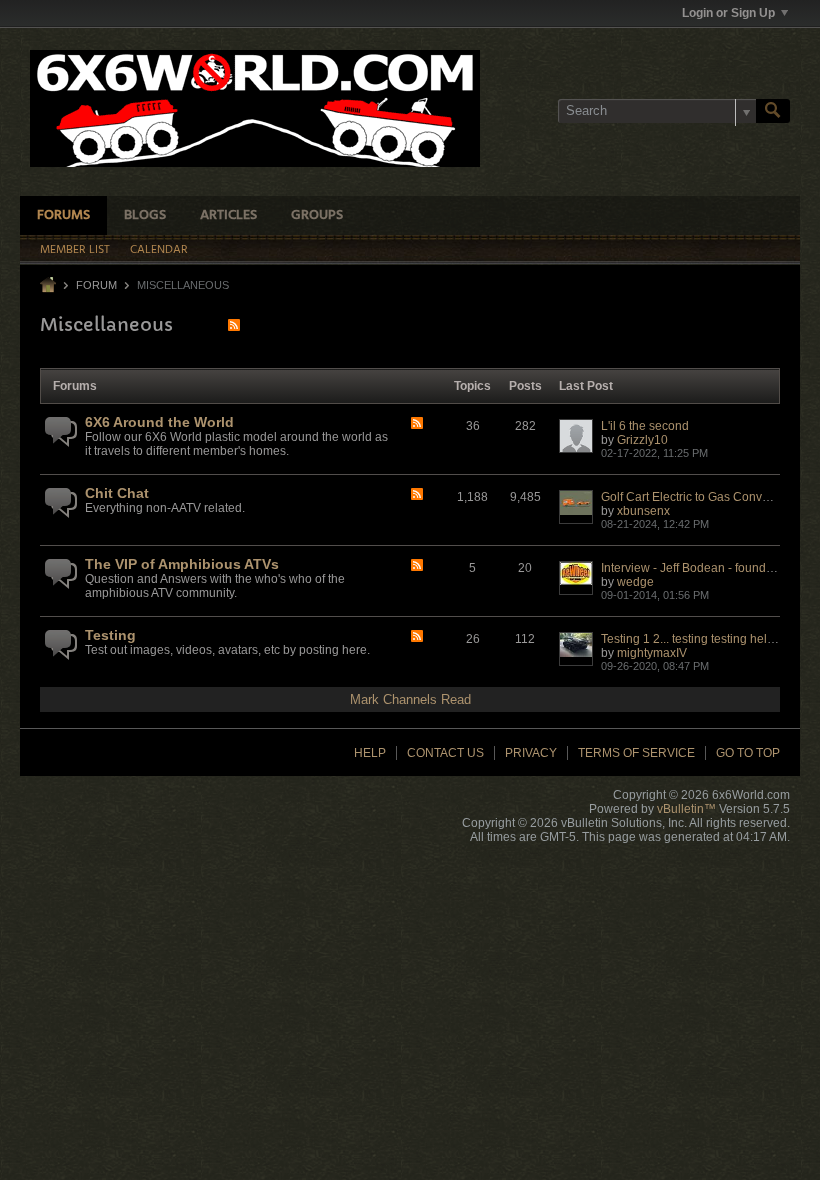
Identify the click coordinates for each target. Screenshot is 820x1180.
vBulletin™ (686, 809)
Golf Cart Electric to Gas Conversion (698, 497)
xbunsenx (643, 511)
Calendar (159, 250)
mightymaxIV (652, 653)
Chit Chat (117, 493)
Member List (75, 250)
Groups (317, 215)
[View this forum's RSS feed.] (417, 424)
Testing (110, 635)
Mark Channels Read (410, 699)
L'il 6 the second (645, 426)
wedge (635, 582)
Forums (63, 215)
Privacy (531, 753)
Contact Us (445, 753)
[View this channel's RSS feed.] (234, 324)
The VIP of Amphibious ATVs (182, 564)
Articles (228, 215)
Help (370, 753)
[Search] (773, 111)
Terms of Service (636, 753)
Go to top (748, 753)
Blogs (145, 215)
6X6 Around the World (159, 422)
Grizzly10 (642, 440)
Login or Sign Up (728, 13)
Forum (96, 285)
